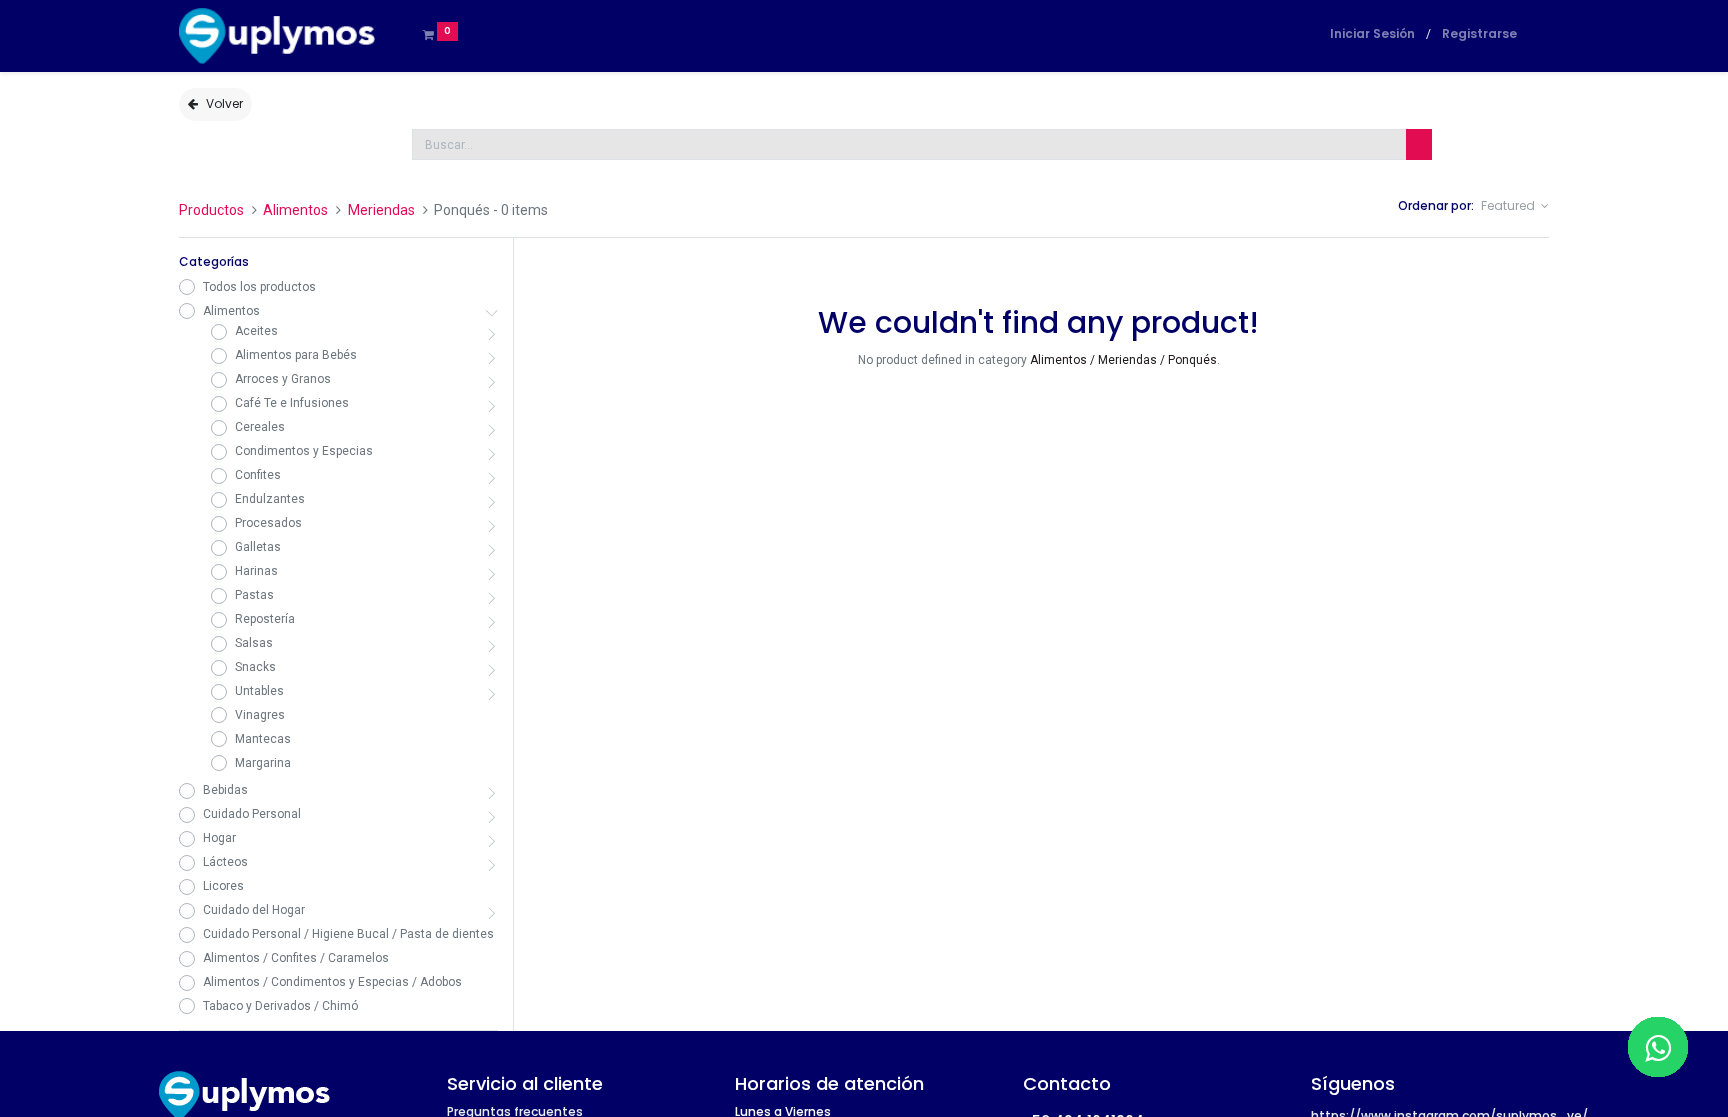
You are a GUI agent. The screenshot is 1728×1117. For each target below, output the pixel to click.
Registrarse (1479, 33)
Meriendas (381, 210)
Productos (211, 210)
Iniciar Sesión (1372, 33)
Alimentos (295, 210)
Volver (224, 103)
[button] (1515, 206)
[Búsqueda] (1419, 144)
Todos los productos (259, 287)
